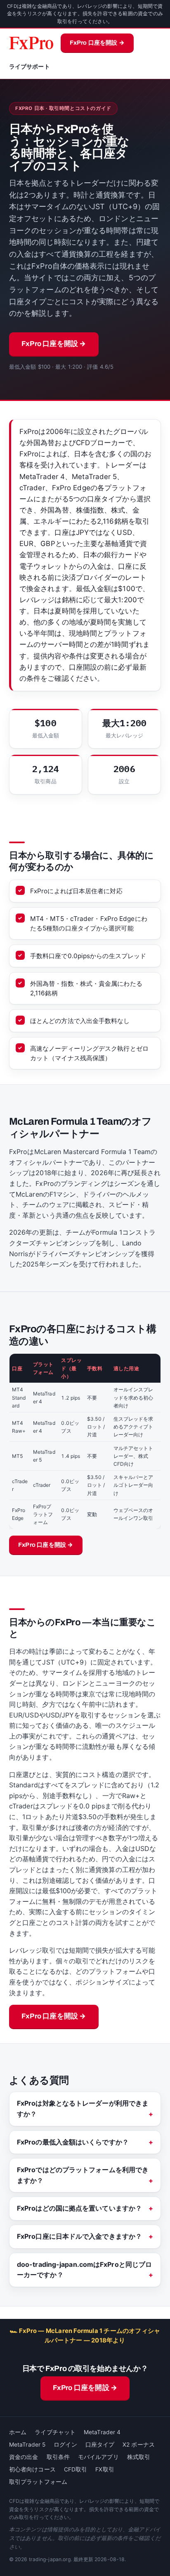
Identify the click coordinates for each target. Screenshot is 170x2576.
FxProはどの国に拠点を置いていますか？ (79, 2208)
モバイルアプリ (98, 2457)
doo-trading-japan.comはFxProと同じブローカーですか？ (84, 2270)
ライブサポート (30, 67)
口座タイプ (100, 2445)
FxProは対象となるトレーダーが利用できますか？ (83, 2109)
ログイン (65, 2445)
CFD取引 (76, 2469)
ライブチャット (55, 2432)
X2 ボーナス (139, 2445)
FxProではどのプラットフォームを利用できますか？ (83, 2175)
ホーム (18, 2432)
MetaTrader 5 (27, 2445)
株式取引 (139, 2457)
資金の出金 (24, 2457)
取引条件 (58, 2457)
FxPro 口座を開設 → (97, 43)
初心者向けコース (32, 2469)
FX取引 (105, 2469)
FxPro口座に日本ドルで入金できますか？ (79, 2236)
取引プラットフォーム (38, 2482)
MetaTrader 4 (102, 2432)
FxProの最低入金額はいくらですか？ (73, 2142)
